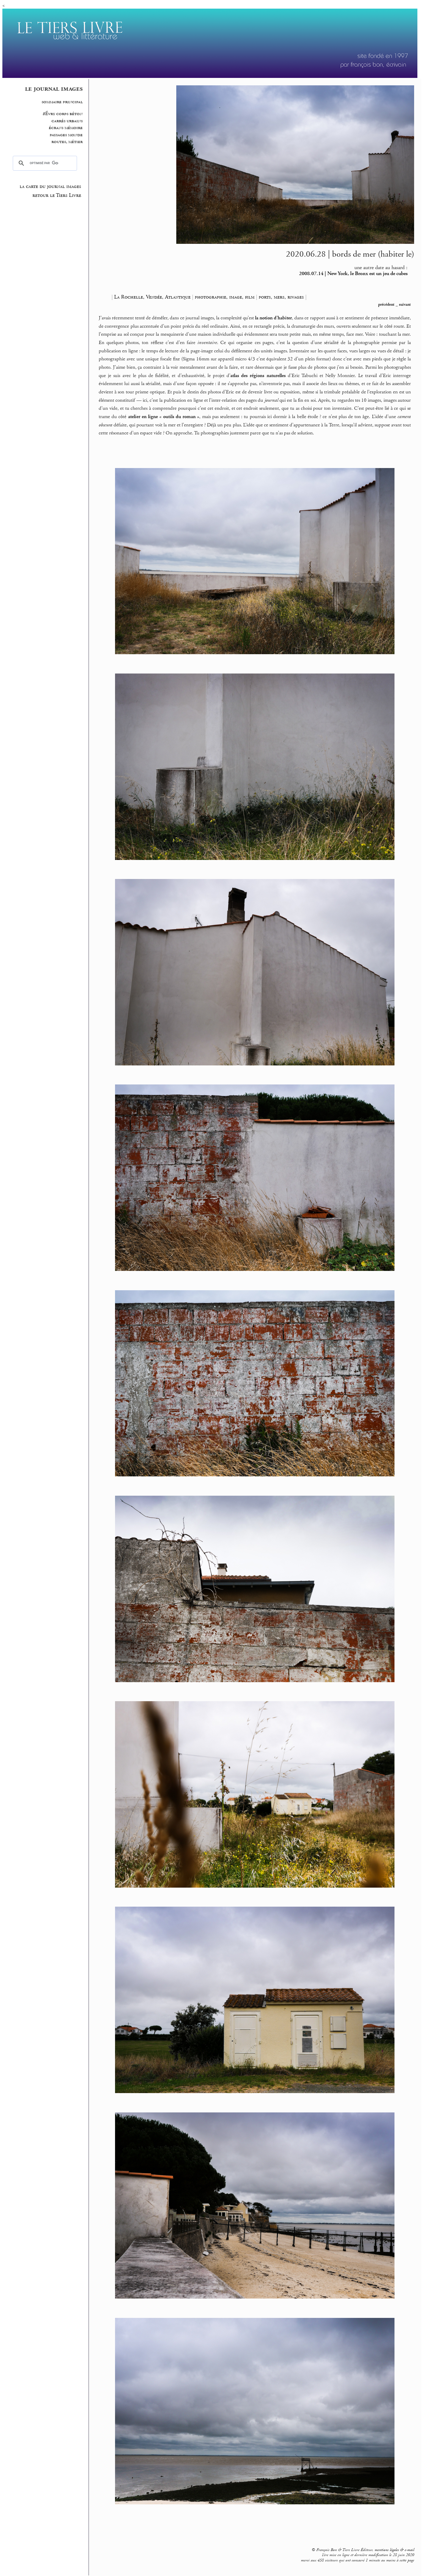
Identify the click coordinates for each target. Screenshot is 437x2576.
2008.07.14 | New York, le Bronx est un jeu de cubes (353, 274)
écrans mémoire (66, 128)
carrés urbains (67, 121)
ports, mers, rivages (281, 297)
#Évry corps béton (63, 114)
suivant (405, 304)
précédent (386, 304)
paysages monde (66, 135)
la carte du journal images (50, 186)
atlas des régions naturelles (258, 376)
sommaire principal (62, 102)
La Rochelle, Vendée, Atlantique (152, 297)
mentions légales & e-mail (394, 2550)
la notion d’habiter (273, 318)
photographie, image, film (225, 297)
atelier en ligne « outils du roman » (164, 417)
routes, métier (67, 142)
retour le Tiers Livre (57, 195)
